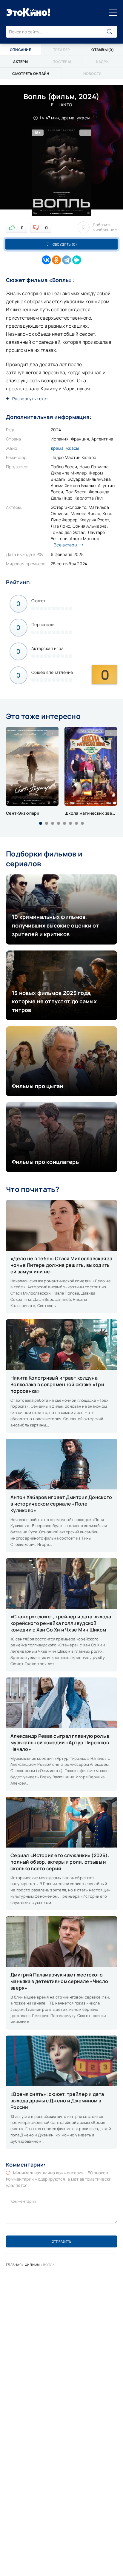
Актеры (21, 62)
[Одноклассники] (56, 260)
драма (57, 448)
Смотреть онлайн (31, 74)
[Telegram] (67, 260)
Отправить (61, 2241)
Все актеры (65, 545)
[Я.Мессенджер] (77, 260)
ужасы (72, 448)
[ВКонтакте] (46, 260)
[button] (41, 823)
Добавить (105, 227)
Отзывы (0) (103, 50)
